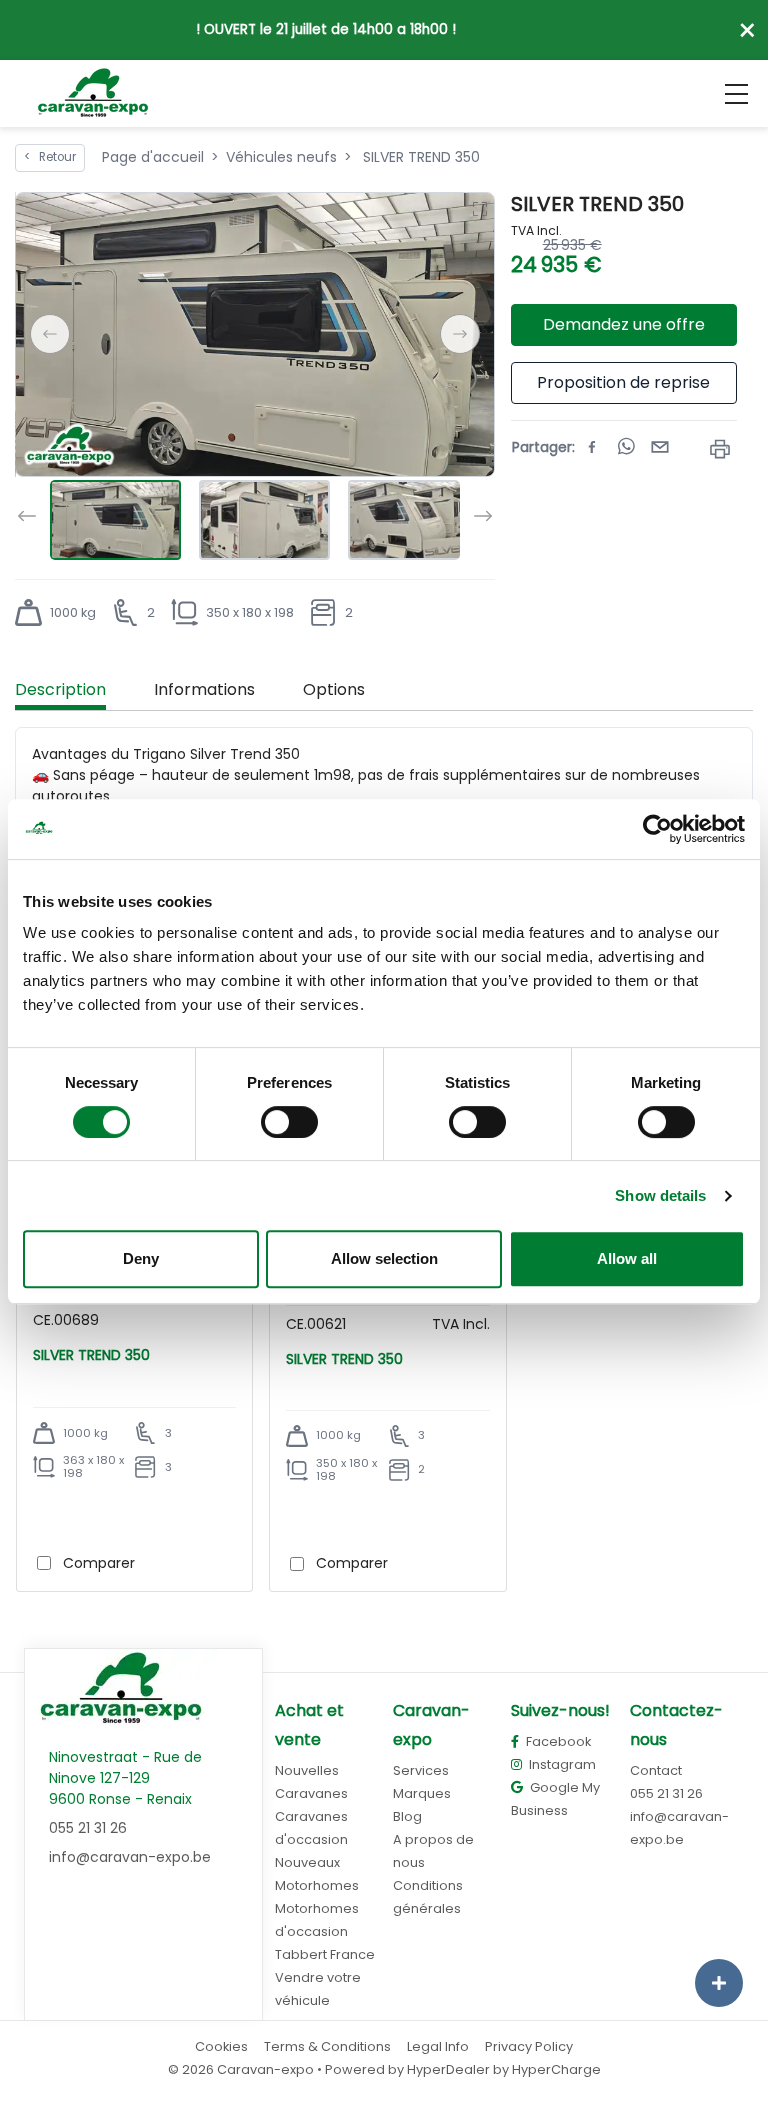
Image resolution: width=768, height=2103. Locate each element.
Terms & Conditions (327, 2046)
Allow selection (384, 1258)
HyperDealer (448, 2069)
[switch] (289, 1122)
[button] (255, 334)
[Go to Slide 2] (264, 520)
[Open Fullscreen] (479, 208)
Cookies (221, 2046)
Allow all (627, 1258)
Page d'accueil (153, 157)
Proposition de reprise (623, 382)
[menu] (736, 94)
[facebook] (592, 447)
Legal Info (438, 2046)
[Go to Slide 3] (413, 520)
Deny (141, 1258)
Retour (50, 157)
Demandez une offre (624, 324)
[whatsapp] (626, 447)
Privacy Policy (529, 2046)
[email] (660, 447)
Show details (660, 1195)
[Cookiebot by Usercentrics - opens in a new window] (657, 829)
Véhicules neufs (281, 157)
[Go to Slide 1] (115, 520)
